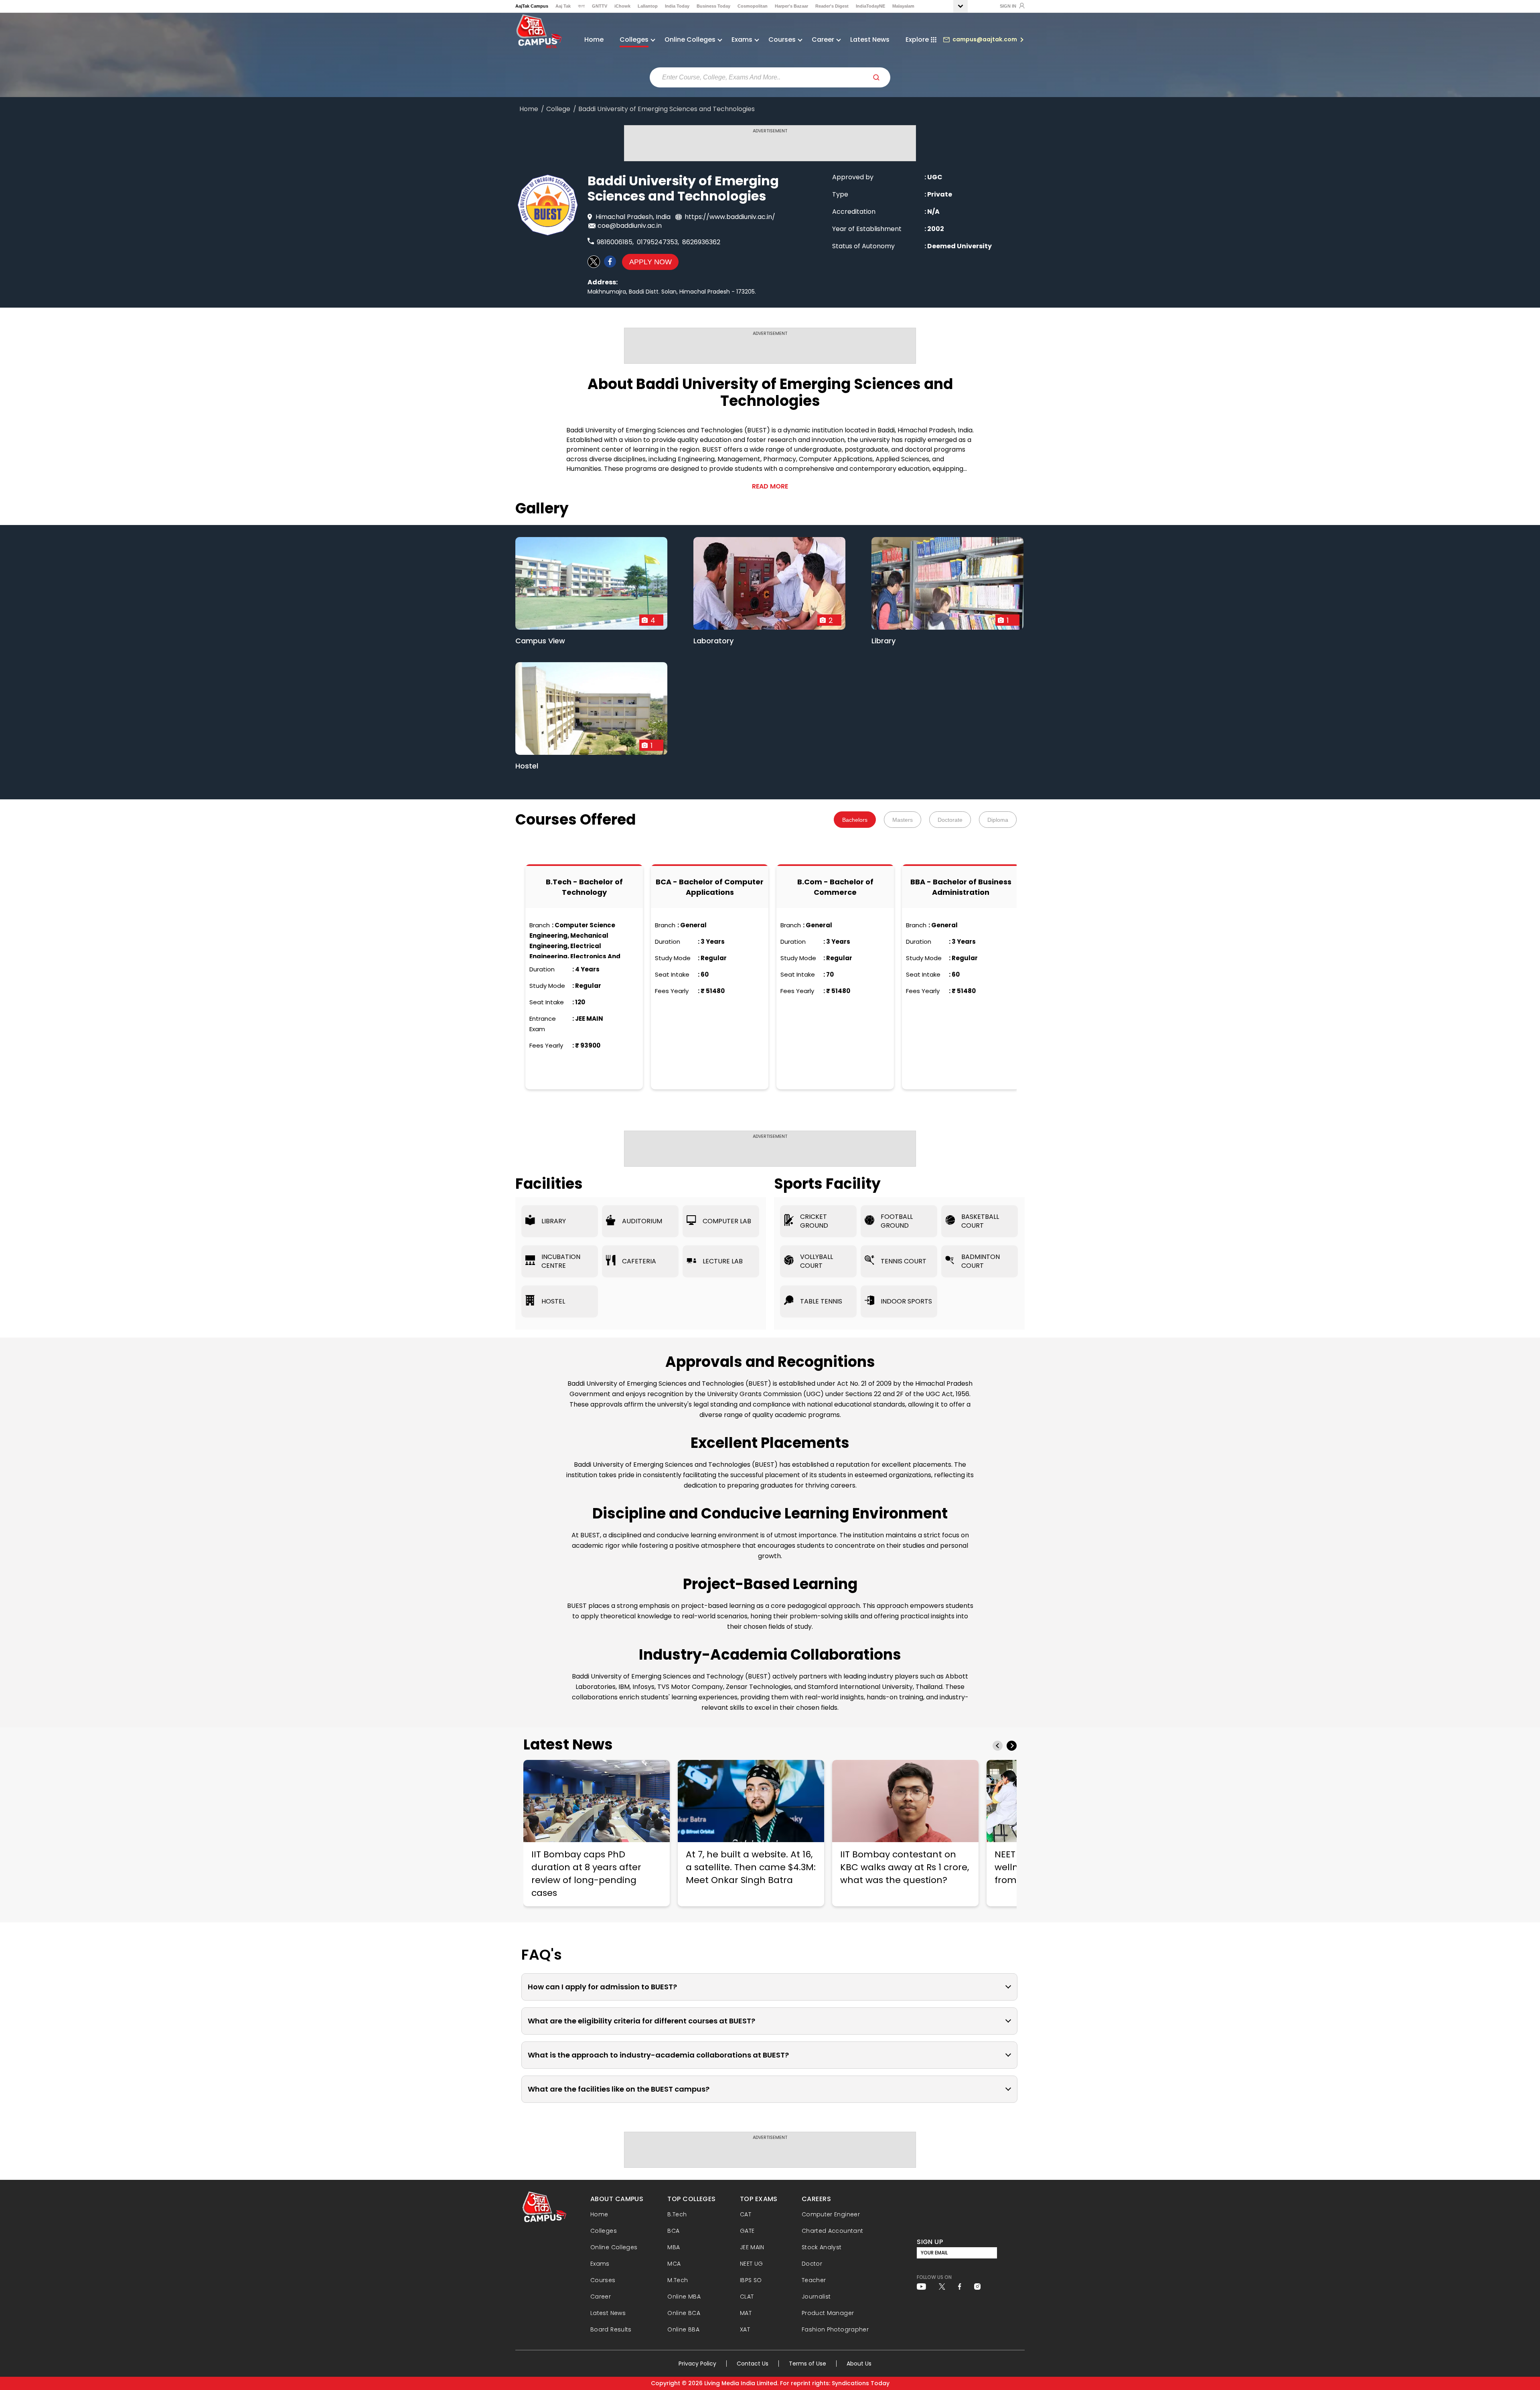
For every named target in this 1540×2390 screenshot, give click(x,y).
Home (594, 40)
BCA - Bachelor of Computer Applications (710, 887)
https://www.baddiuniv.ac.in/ (730, 217)
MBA (674, 2247)
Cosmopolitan (753, 6)
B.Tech (677, 2214)
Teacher (814, 2280)
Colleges (604, 2231)
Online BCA (684, 2313)
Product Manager (828, 2313)
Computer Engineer (831, 2214)
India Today (677, 6)
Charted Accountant (832, 2231)
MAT (746, 2313)
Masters (903, 820)
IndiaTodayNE (870, 6)
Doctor (812, 2264)
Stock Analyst (822, 2247)
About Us (859, 2364)
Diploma (998, 820)
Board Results (611, 2329)
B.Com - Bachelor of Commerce (835, 887)
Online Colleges (614, 2247)
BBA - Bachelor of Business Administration (961, 887)
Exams (600, 2264)
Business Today (713, 6)
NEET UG (752, 2264)
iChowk (622, 6)
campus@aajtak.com (985, 39)
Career (601, 2297)
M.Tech (678, 2280)
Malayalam (903, 6)
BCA (673, 2231)
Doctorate (950, 820)
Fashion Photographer (835, 2329)
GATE (747, 2231)
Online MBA (684, 2297)
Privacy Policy (697, 2364)
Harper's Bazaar (791, 6)
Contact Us (753, 2364)
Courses (603, 2280)
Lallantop (648, 6)
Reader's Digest (832, 6)
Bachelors (855, 820)
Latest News (870, 40)
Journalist (816, 2297)
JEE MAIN (752, 2247)
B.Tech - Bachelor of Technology (584, 887)
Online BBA (683, 2329)
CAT (746, 2214)
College (558, 109)
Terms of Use (807, 2364)
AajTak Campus (532, 6)
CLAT (747, 2297)
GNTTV (600, 6)
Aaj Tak (563, 6)
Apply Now (650, 262)
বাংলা (581, 6)
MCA (674, 2264)
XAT (745, 2329)
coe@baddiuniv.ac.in (630, 226)
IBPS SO (751, 2280)
